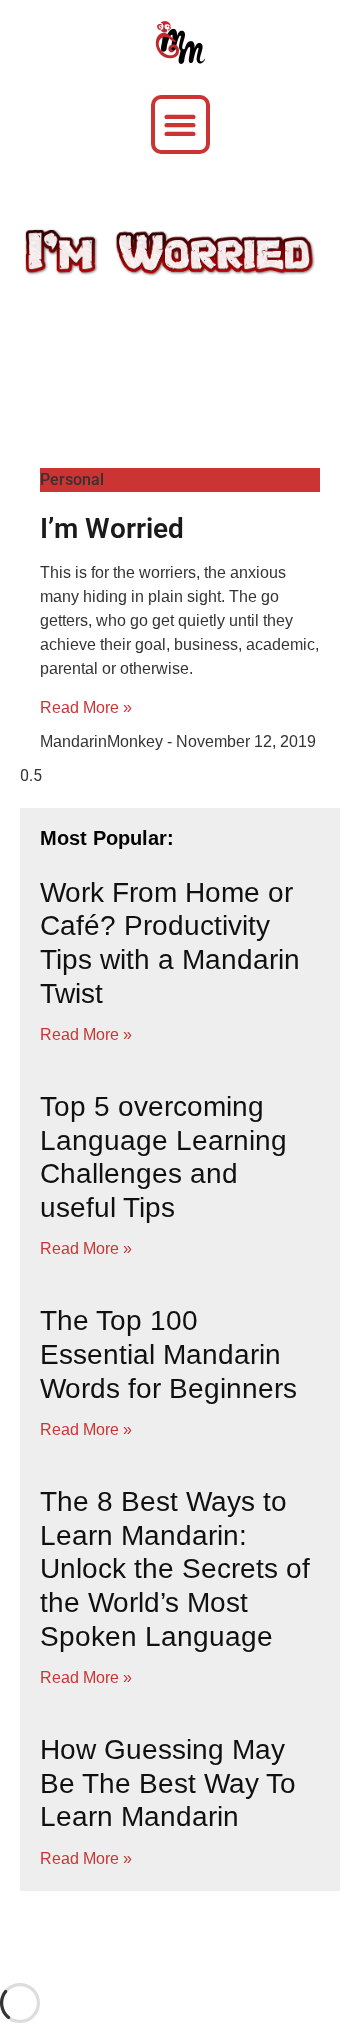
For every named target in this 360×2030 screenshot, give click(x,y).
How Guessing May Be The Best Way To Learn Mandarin (168, 1783)
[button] (180, 124)
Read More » (86, 707)
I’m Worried (112, 528)
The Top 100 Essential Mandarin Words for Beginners (168, 1354)
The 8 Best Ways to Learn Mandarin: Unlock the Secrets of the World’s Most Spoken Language (175, 1568)
